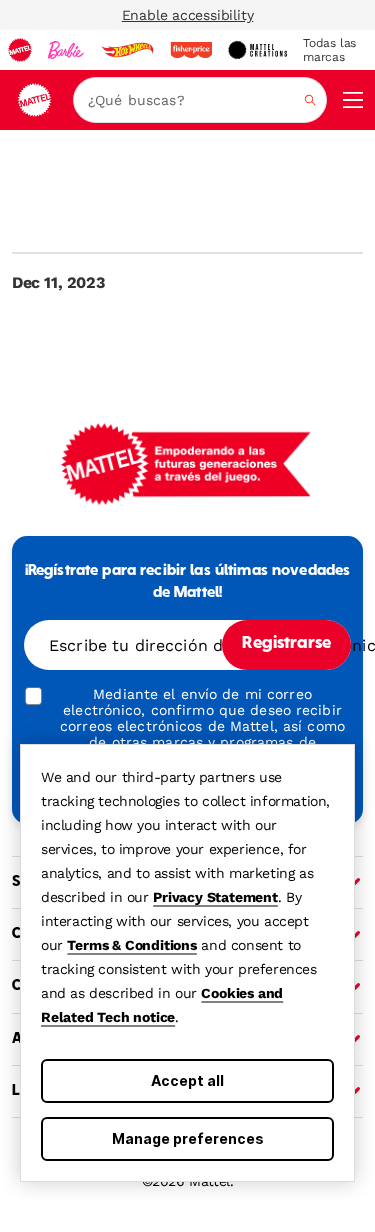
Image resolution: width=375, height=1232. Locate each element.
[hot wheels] (127, 50)
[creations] (257, 50)
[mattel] (20, 50)
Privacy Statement (215, 897)
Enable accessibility (188, 15)
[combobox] (200, 100)
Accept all (187, 1080)
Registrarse (286, 644)
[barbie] (66, 50)
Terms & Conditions (131, 945)
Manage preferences (188, 1138)
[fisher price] (191, 50)
